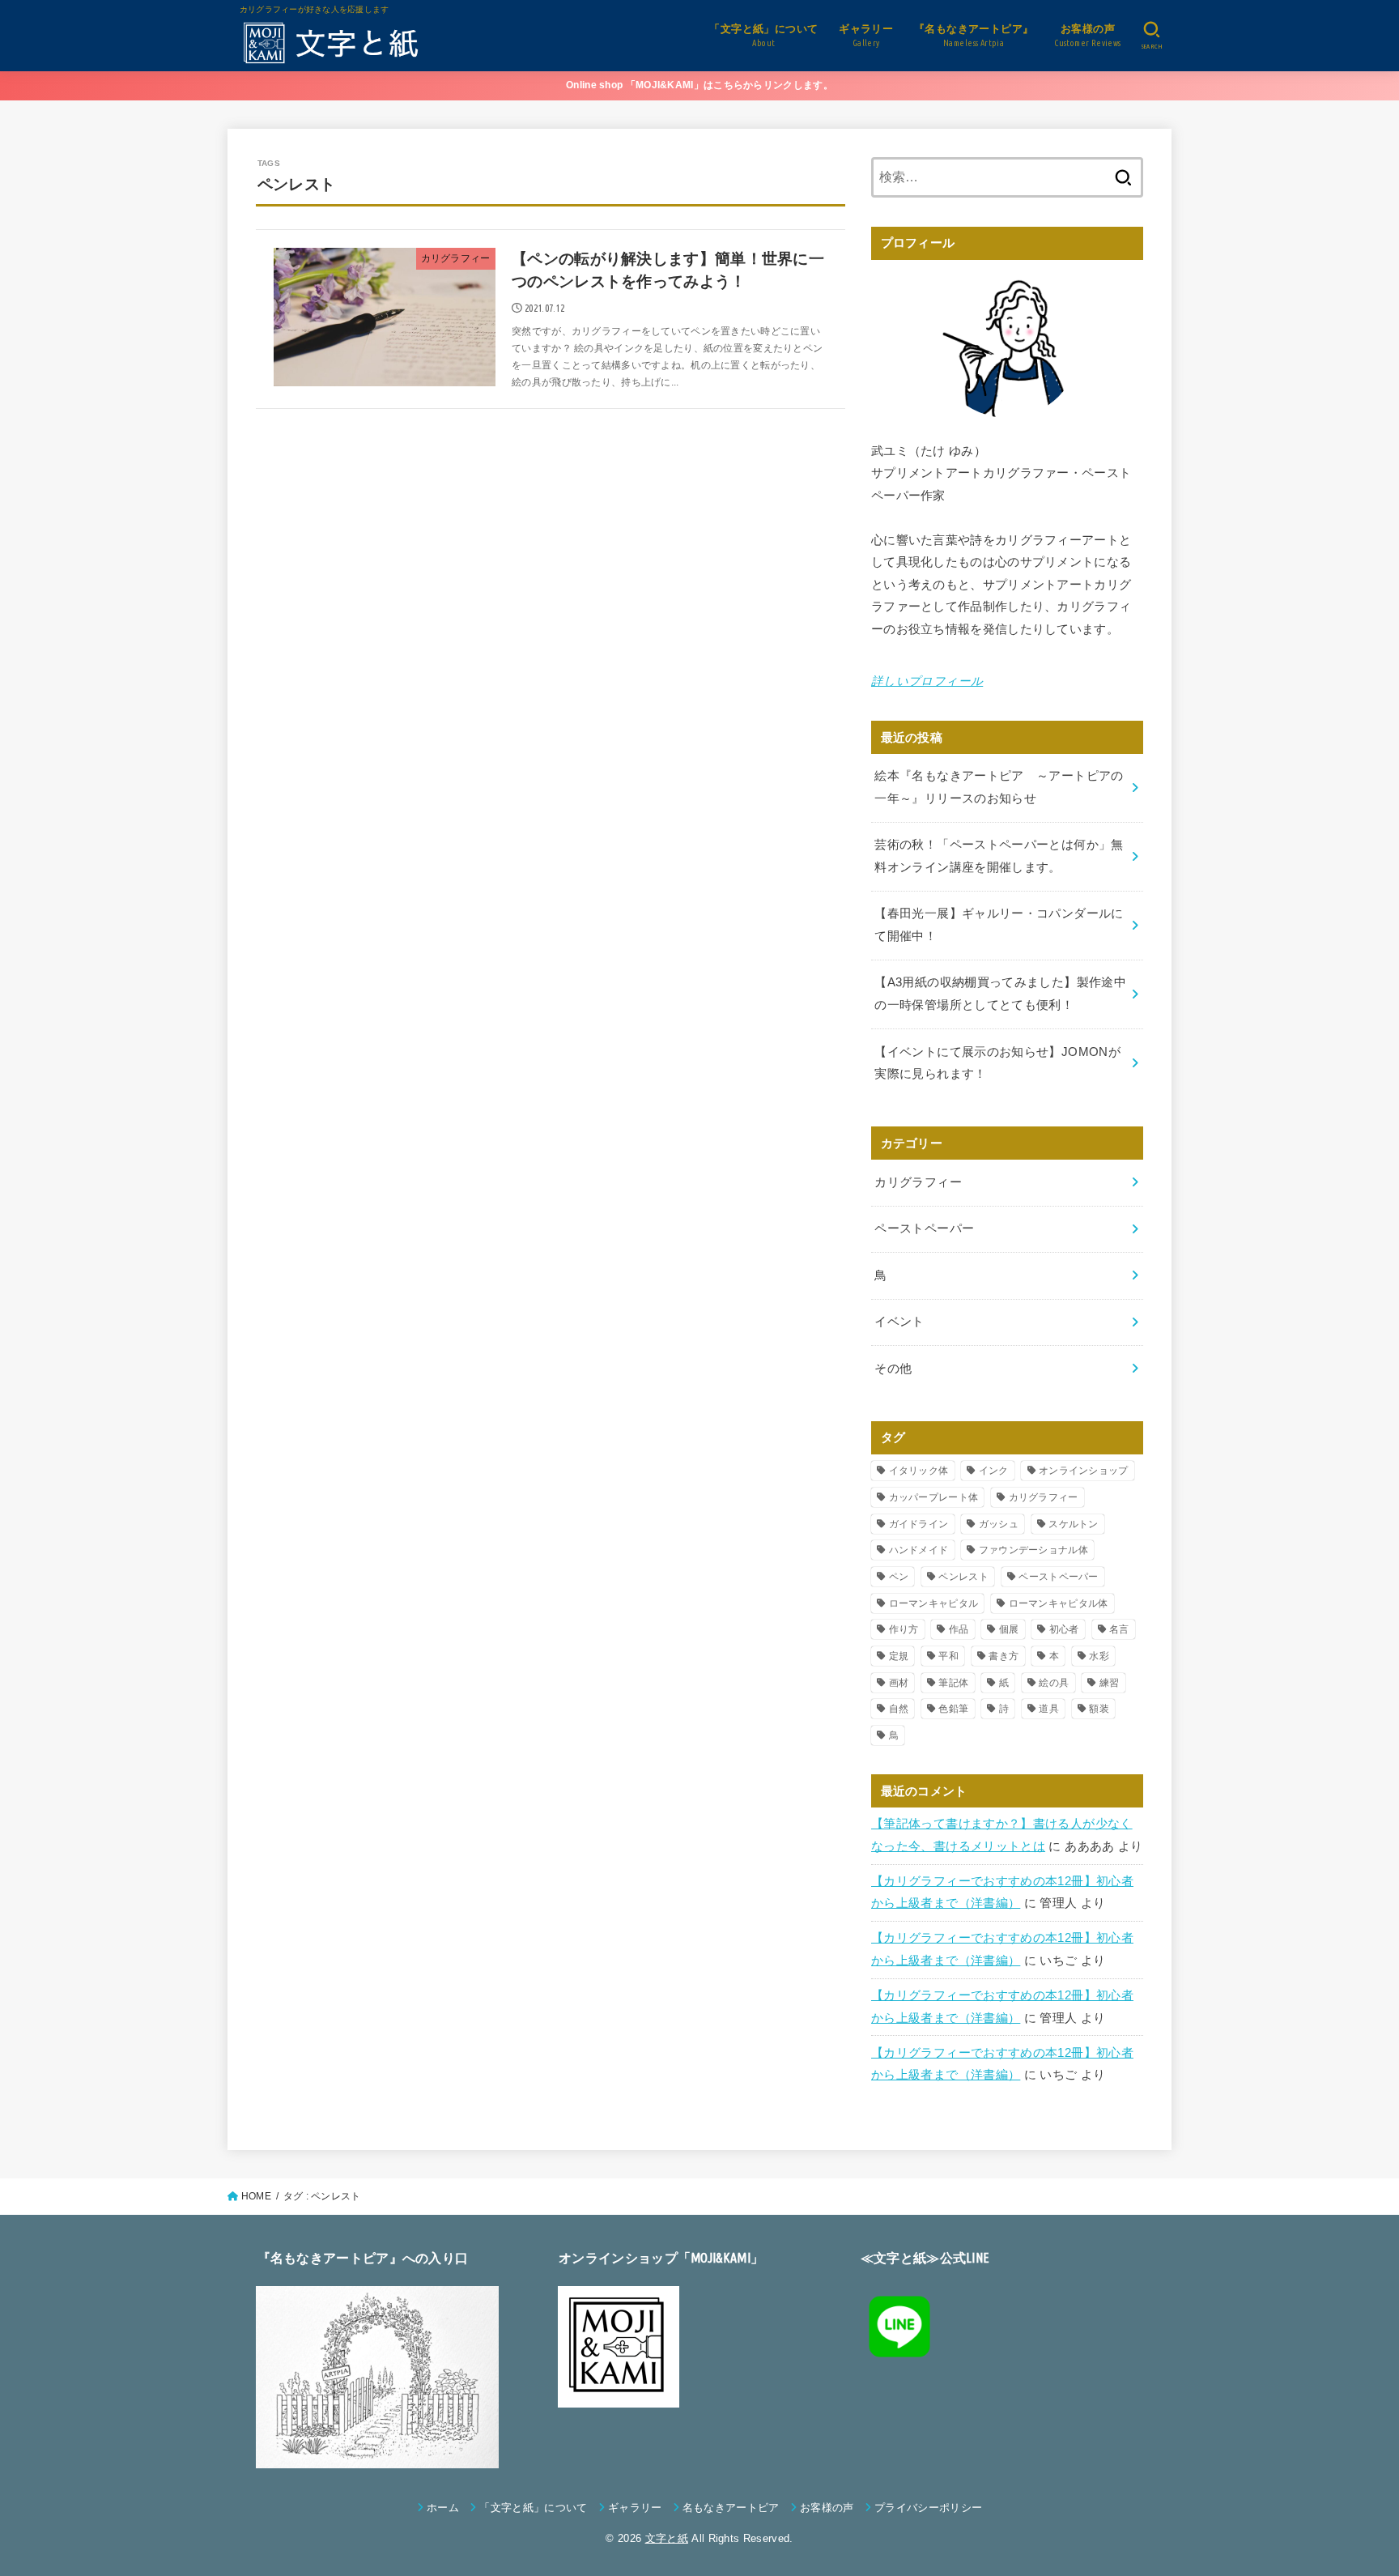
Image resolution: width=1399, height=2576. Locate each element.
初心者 (1064, 1629)
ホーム (443, 2508)
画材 (899, 1683)
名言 (1119, 1629)
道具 (1049, 1709)
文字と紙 (667, 2538)
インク (994, 1471)
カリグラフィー (918, 1182)
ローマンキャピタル (934, 1603)
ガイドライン (919, 1524)
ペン (899, 1577)
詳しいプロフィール (927, 681)
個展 (1009, 1629)
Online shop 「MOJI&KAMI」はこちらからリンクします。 (699, 85)
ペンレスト (963, 1577)
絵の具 (1054, 1683)
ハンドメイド (919, 1550)
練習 (1110, 1683)
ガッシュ (999, 1524)
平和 (948, 1656)
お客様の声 (827, 2508)
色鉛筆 (953, 1709)
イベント (899, 1322)
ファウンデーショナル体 (1033, 1550)
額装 (1099, 1709)
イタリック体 (919, 1471)
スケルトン (1074, 1524)
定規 (899, 1656)
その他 (893, 1369)
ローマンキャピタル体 (1059, 1603)
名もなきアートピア (731, 2508)
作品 (959, 1629)
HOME (256, 2196)
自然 (899, 1709)
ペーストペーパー (924, 1228)
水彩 (1099, 1656)
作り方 (904, 1629)
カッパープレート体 (934, 1497)
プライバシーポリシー (928, 2508)
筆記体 (953, 1683)
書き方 (1004, 1656)
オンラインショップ (1084, 1471)
